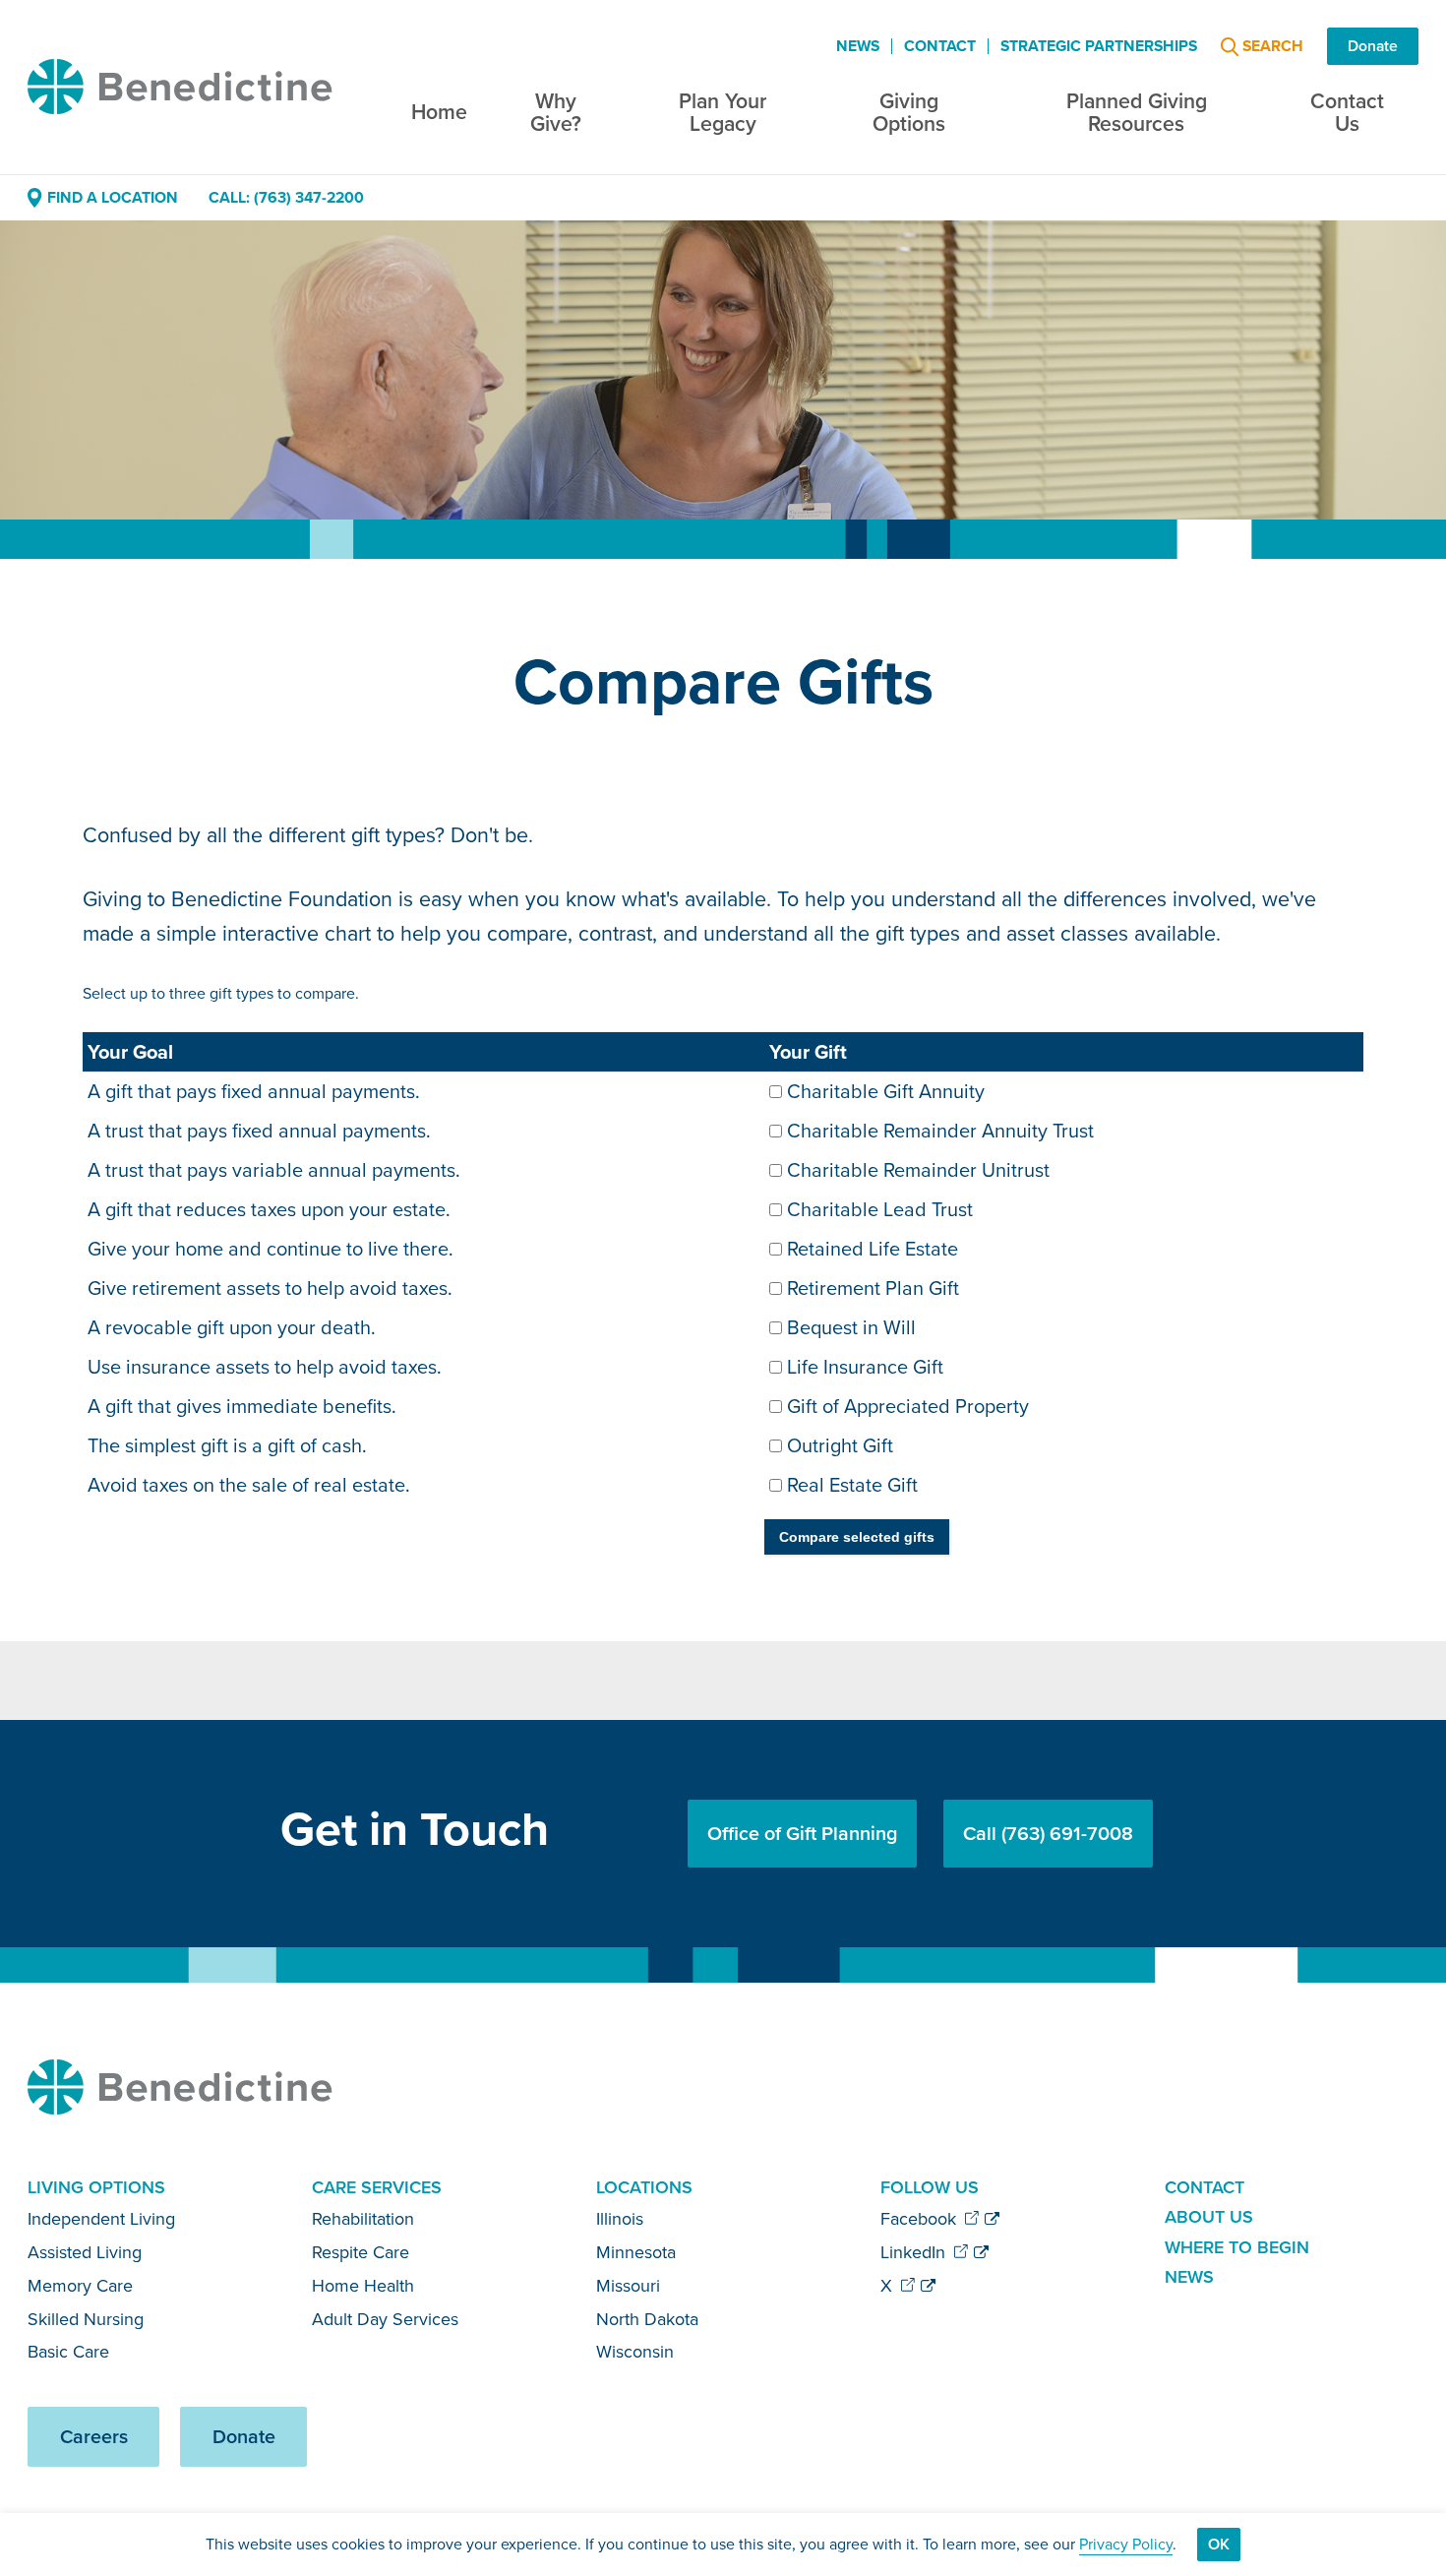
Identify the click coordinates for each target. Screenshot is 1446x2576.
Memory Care (80, 2286)
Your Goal (130, 1052)
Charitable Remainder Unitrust (918, 1170)
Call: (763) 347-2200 (286, 197)
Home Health (363, 2286)
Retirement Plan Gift (873, 1288)
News (858, 46)
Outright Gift (840, 1445)
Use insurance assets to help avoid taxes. (265, 1367)
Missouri (628, 2286)
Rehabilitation (363, 2219)
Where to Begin (1237, 2247)
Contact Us (1347, 113)
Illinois (620, 2219)
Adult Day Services (385, 2319)
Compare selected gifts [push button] (857, 1537)
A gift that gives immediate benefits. (242, 1406)
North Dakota (647, 2319)
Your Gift (808, 1052)
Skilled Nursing (86, 2319)
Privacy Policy (1126, 2544)
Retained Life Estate (873, 1249)
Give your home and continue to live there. (271, 1249)
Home (439, 112)
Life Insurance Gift (865, 1367)
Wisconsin (635, 2352)
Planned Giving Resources (1137, 113)
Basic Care (68, 2352)
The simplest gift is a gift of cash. (227, 1445)
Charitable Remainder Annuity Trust (940, 1131)
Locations (644, 2187)
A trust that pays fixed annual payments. (259, 1131)
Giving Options (909, 113)
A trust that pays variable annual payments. (274, 1170)
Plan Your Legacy (723, 113)
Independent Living (101, 2219)
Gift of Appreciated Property (908, 1406)
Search (1273, 47)
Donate (1373, 46)
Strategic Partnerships (1099, 46)
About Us (1209, 2217)
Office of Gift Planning (802, 1834)
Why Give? (556, 113)
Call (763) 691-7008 (1048, 1834)
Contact (940, 46)
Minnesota (636, 2252)
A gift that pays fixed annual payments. (254, 1091)
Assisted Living (85, 2252)
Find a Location (112, 197)
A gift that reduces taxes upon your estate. (269, 1209)
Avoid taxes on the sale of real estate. (249, 1485)
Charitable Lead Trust (880, 1209)
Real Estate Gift (852, 1485)
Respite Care (361, 2252)
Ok (1219, 2544)
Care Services (377, 2187)
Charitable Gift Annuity (886, 1091)
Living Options (96, 2187)
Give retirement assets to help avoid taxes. (270, 1288)
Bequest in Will (851, 1327)
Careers (94, 2437)
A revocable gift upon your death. (232, 1327)
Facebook (921, 2219)
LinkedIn (915, 2252)
